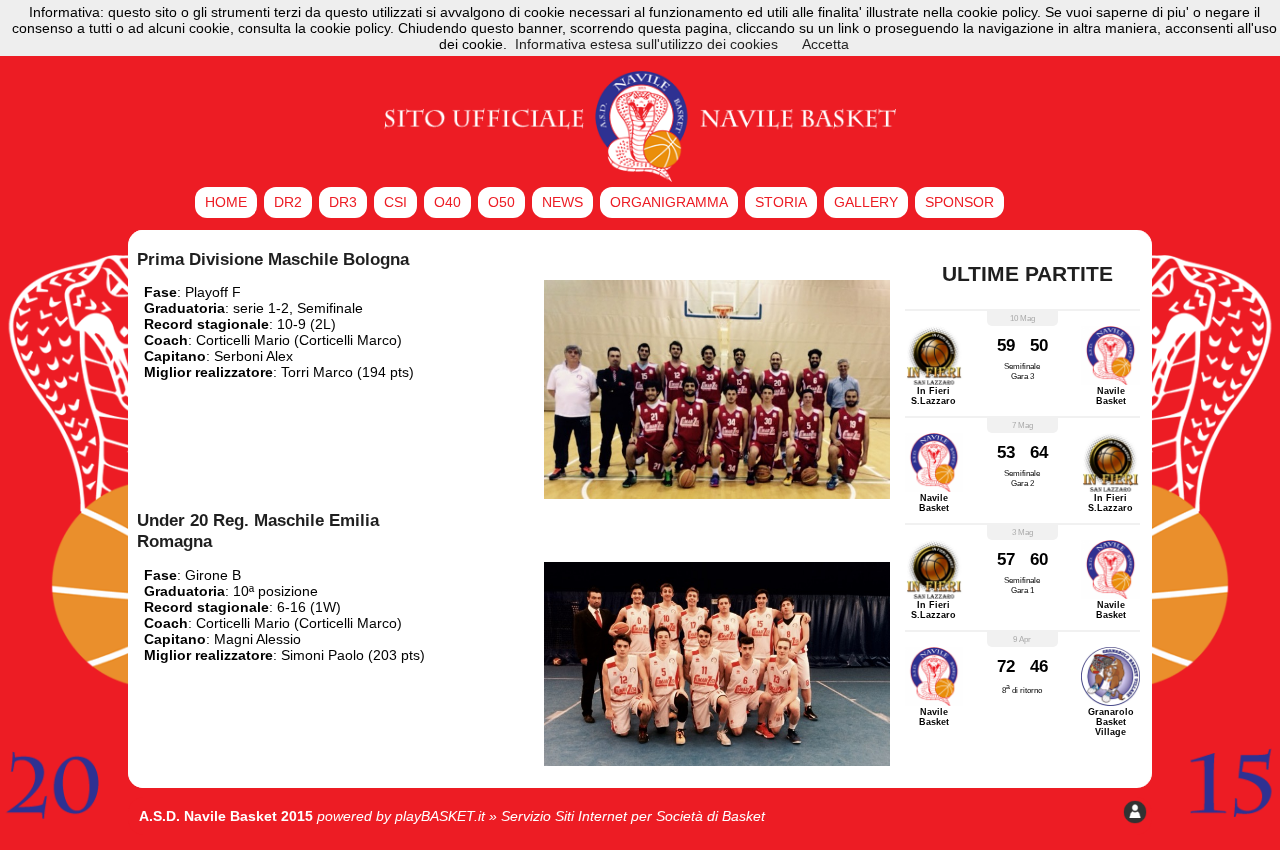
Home (226, 202)
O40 (447, 202)
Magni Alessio (257, 639)
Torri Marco (317, 372)
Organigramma (669, 202)
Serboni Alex (253, 356)
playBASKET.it (440, 816)
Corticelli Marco (348, 340)
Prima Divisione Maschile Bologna (273, 259)
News (562, 202)
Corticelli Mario (243, 340)
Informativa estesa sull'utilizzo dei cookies (646, 44)
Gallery (866, 202)
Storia (781, 202)
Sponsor (959, 202)
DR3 (343, 202)
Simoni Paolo (322, 655)
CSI (395, 202)
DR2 (288, 202)
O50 (501, 202)
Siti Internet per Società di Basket (660, 816)
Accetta (825, 44)
